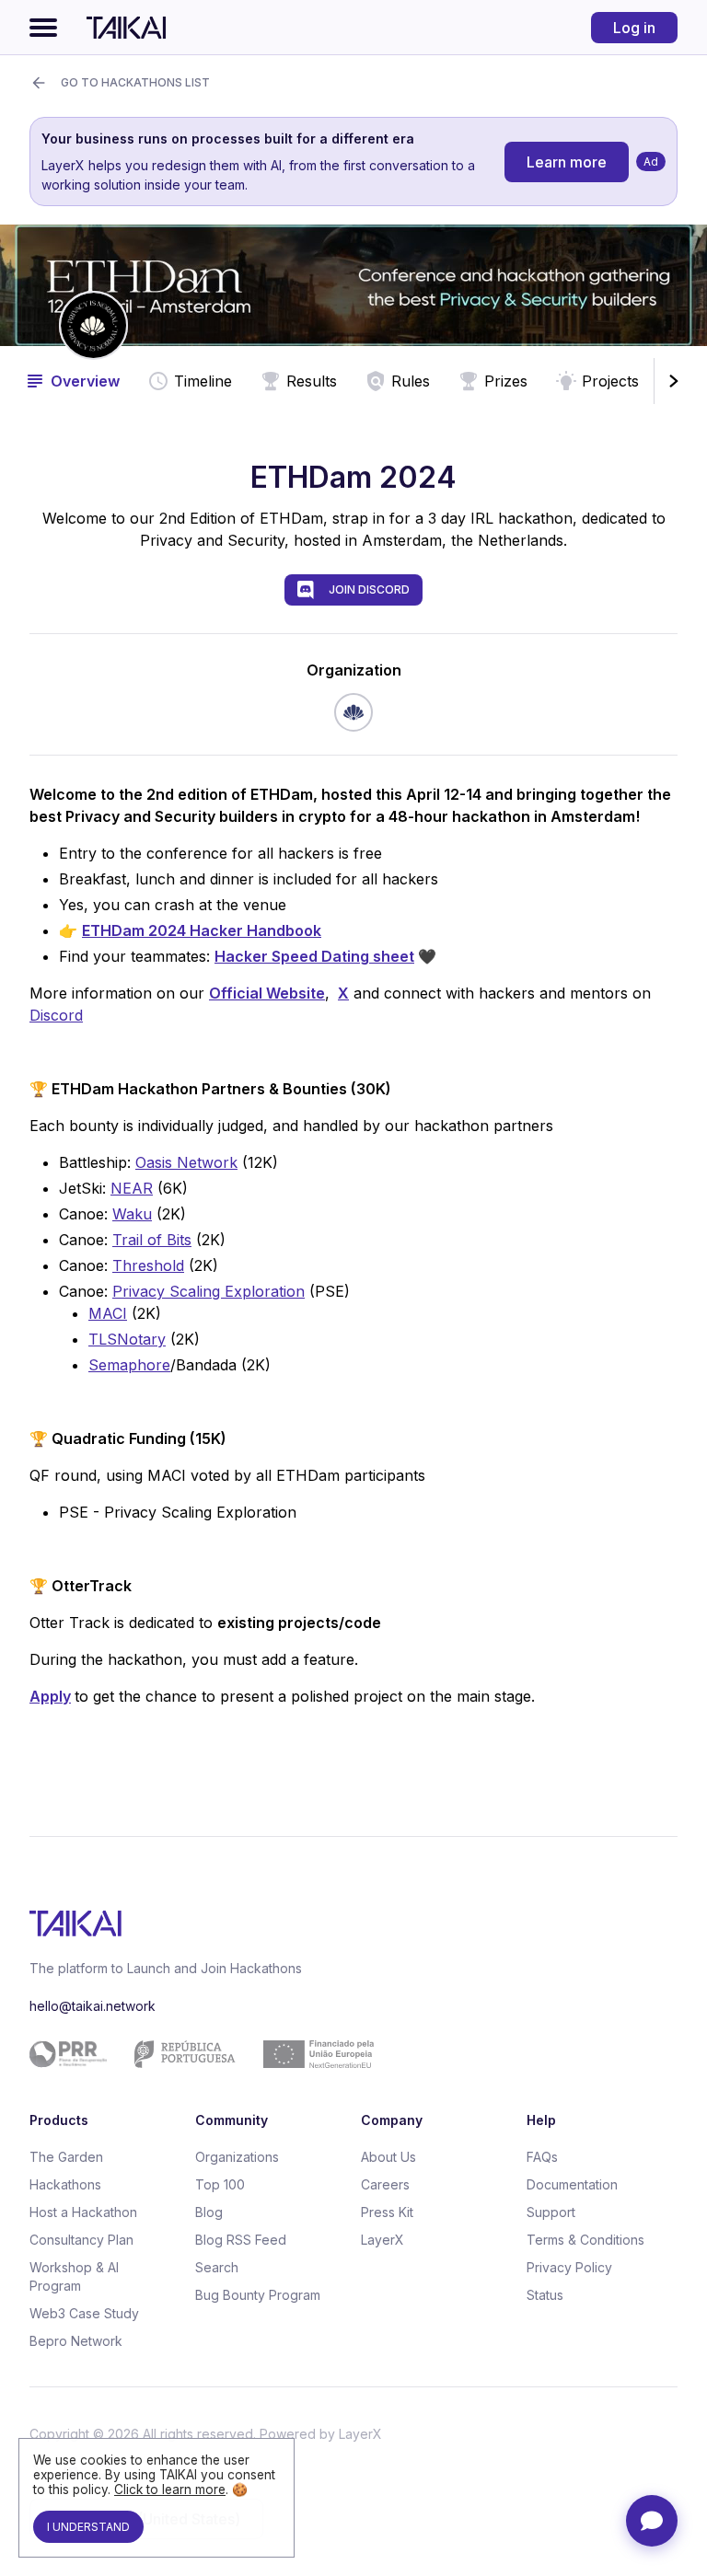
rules (411, 381)
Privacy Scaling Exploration (209, 1291)
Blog (209, 2212)
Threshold (148, 1265)
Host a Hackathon (83, 2212)
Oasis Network (186, 1162)
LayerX (382, 2240)
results (312, 381)
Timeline (203, 381)
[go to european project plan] (347, 2054)
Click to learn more (170, 2489)
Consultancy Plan (81, 2240)
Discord (56, 1015)
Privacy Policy (569, 2267)
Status (545, 2295)
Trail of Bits (152, 1240)
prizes (506, 381)
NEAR (132, 1188)
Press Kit (387, 2212)
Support (551, 2212)
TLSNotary (127, 1339)
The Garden (66, 2157)
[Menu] (43, 28)
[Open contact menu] (652, 2521)
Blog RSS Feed (241, 2240)
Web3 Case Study (84, 2313)
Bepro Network (76, 2341)
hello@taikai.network (93, 2006)
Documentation (572, 2184)
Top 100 (220, 2184)
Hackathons (65, 2184)
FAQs (542, 2157)
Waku (132, 1214)
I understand (88, 2527)
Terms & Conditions (585, 2240)
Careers (385, 2184)
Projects (610, 381)
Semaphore (129, 1365)
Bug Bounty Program (258, 2295)
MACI (108, 1313)
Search (217, 2267)
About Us (388, 2157)
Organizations (237, 2157)
